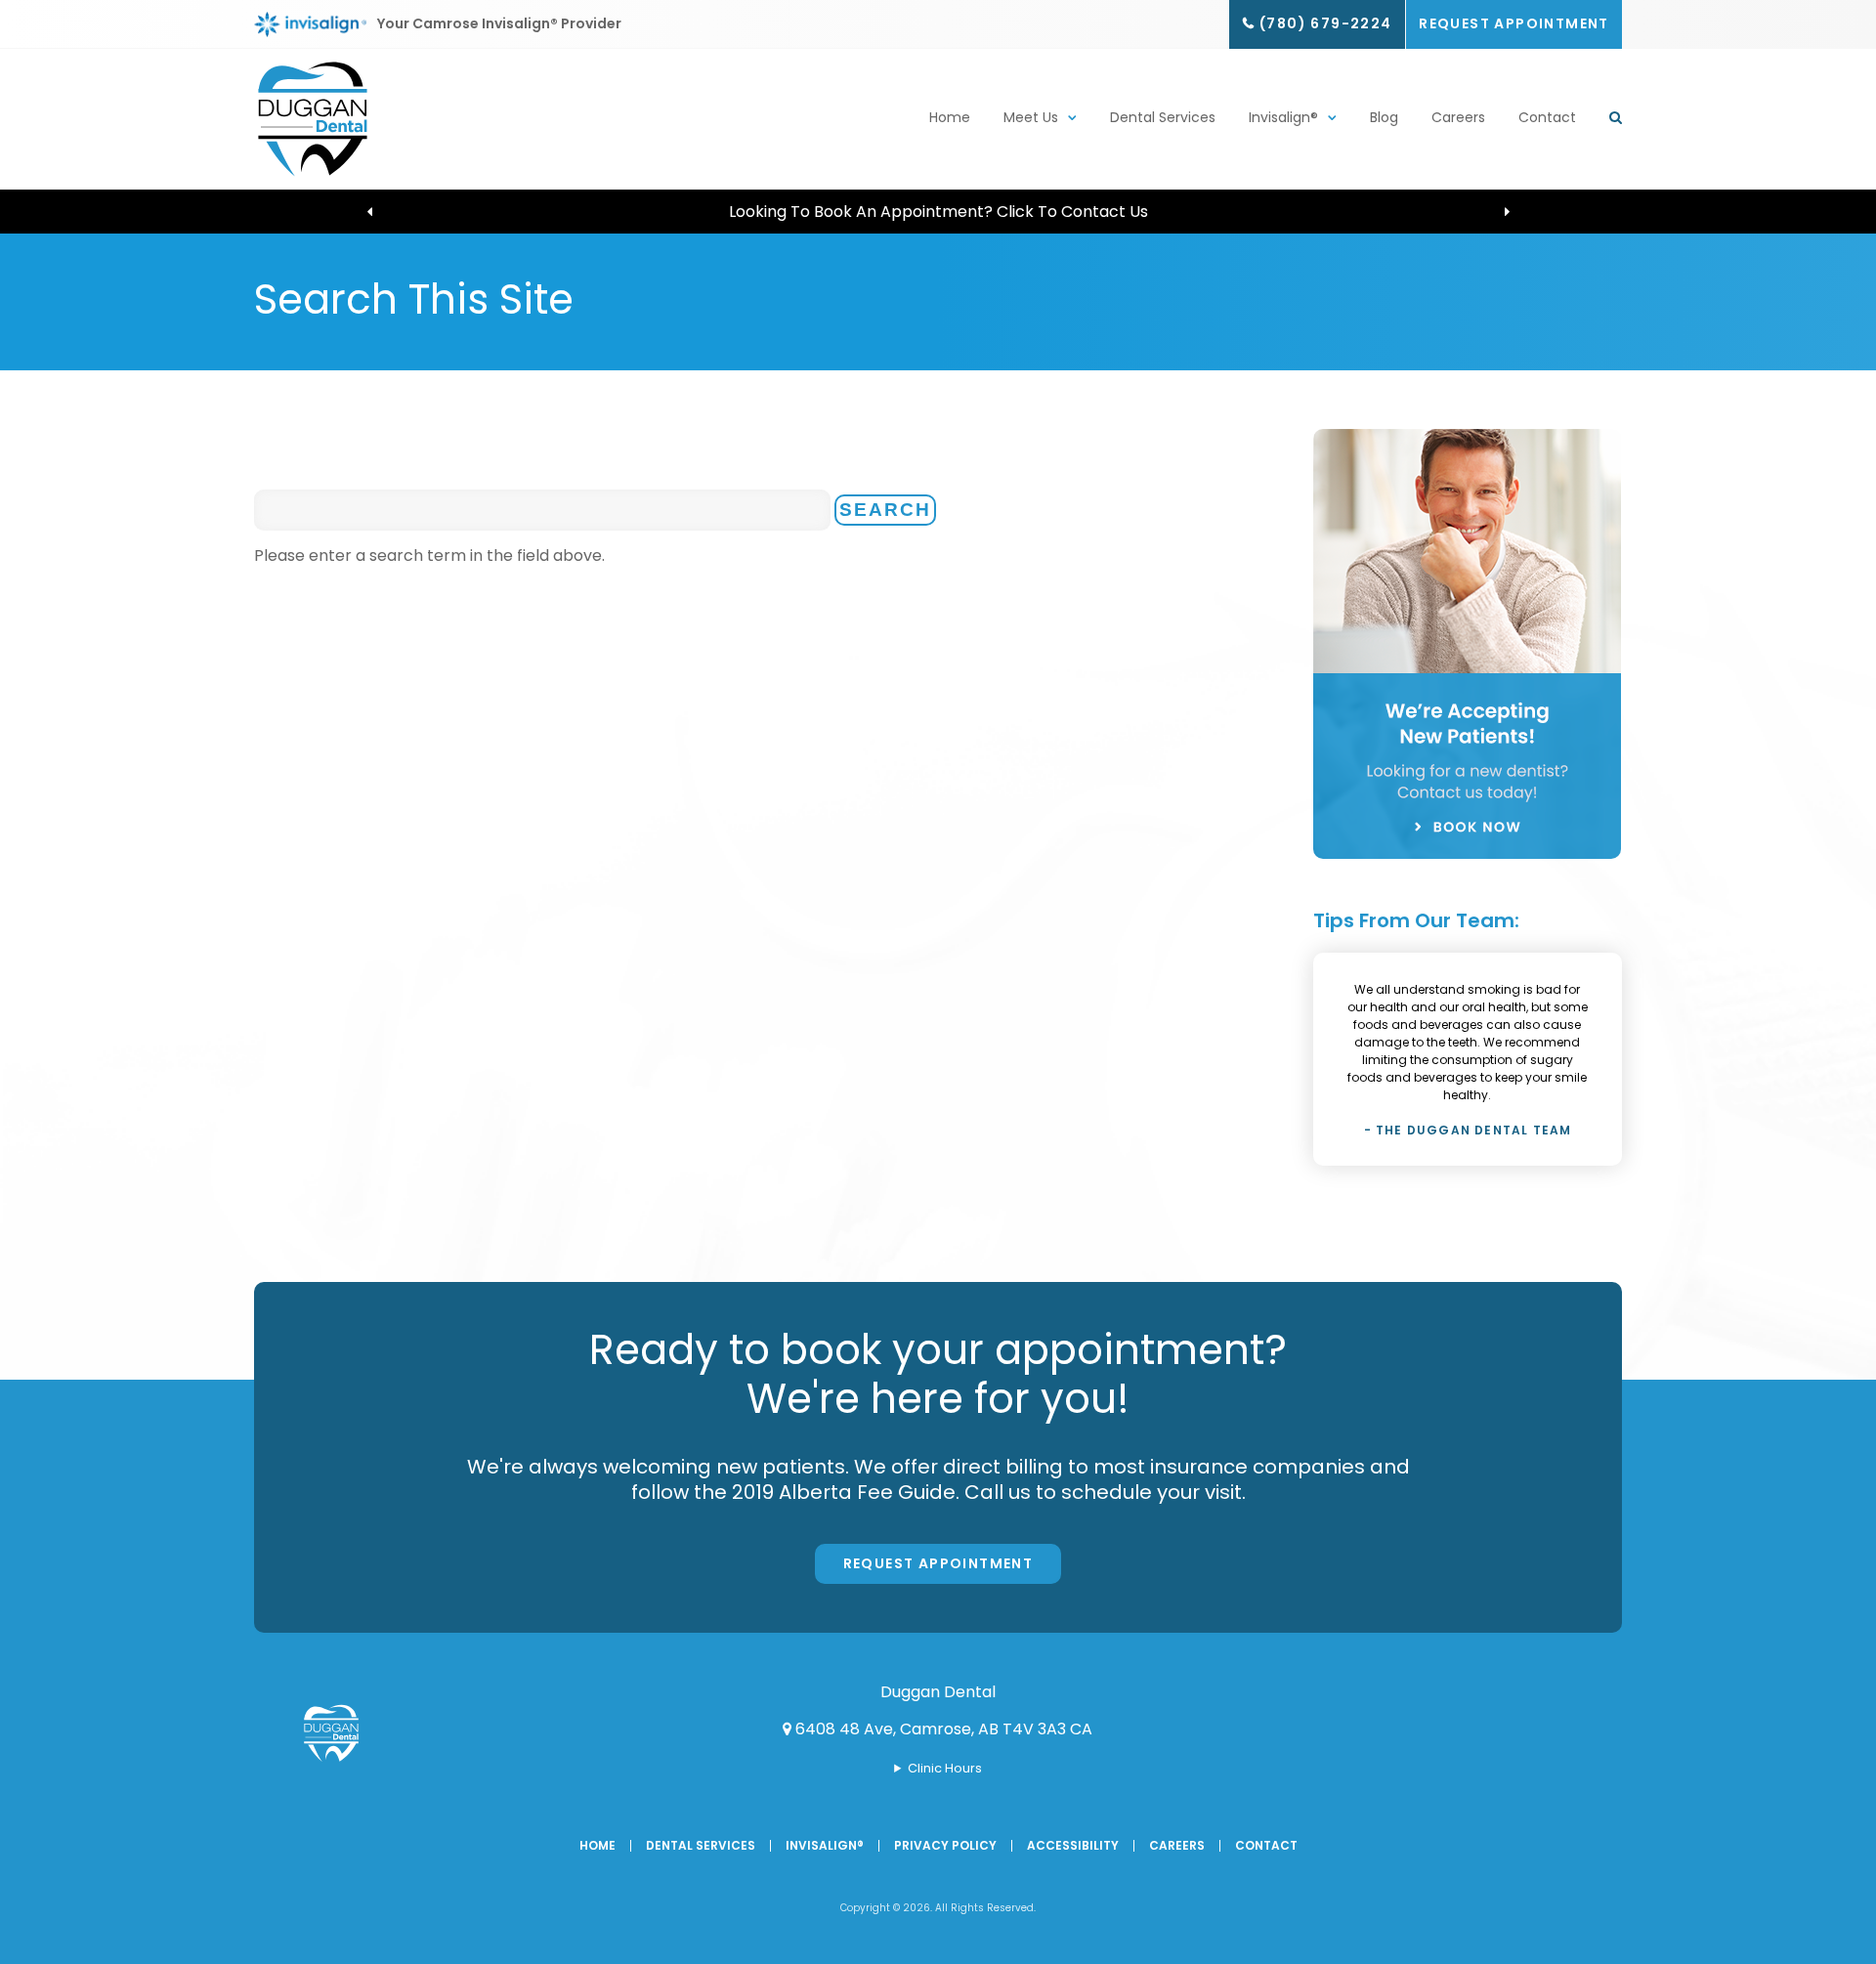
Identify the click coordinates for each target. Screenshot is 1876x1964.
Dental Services (1163, 117)
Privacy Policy (945, 1845)
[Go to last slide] (369, 212)
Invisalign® (1283, 117)
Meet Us (1031, 117)
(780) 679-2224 (1326, 23)
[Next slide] (1507, 212)
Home (950, 117)
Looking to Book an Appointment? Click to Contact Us (938, 212)
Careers (1458, 117)
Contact (1547, 117)
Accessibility (1073, 1845)
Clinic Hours (945, 1768)
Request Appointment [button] (1514, 23)
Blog (1384, 117)
